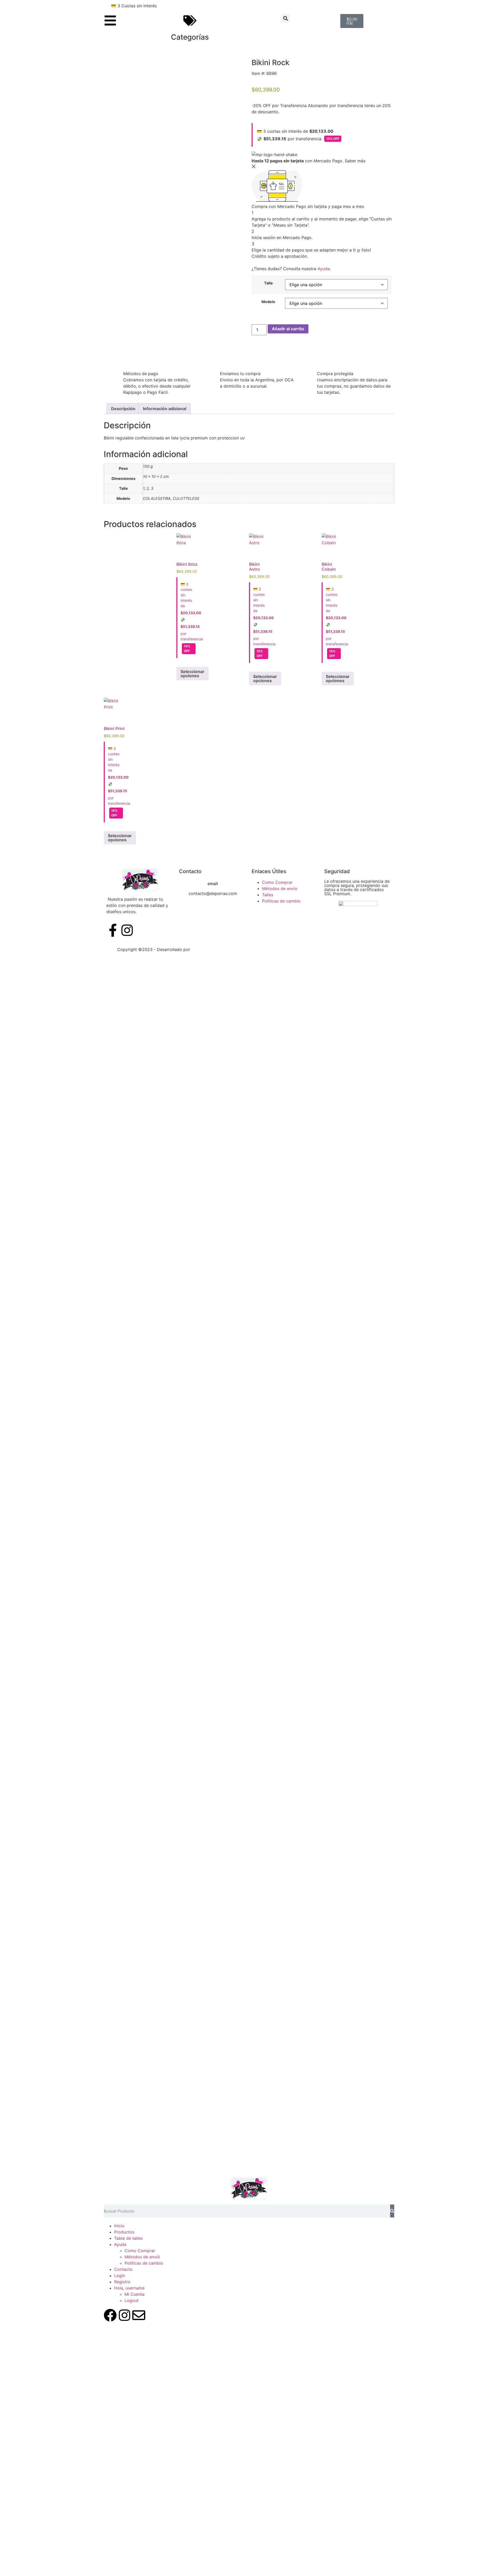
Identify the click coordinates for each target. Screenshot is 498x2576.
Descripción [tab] (123, 409)
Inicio (119, 2226)
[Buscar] (392, 2211)
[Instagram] (125, 2315)
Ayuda (324, 269)
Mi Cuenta (134, 2294)
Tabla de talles (128, 2238)
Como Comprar (140, 2251)
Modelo (268, 302)
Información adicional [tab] (165, 409)
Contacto (123, 2269)
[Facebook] (110, 2315)
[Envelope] (139, 2315)
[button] (285, 18)
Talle (268, 283)
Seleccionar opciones (192, 674)
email (213, 884)
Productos (124, 2232)
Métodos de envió (142, 2257)
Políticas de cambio (144, 2263)
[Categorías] (190, 20)
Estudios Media (213, 949)
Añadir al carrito (288, 329)
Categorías (190, 37)
